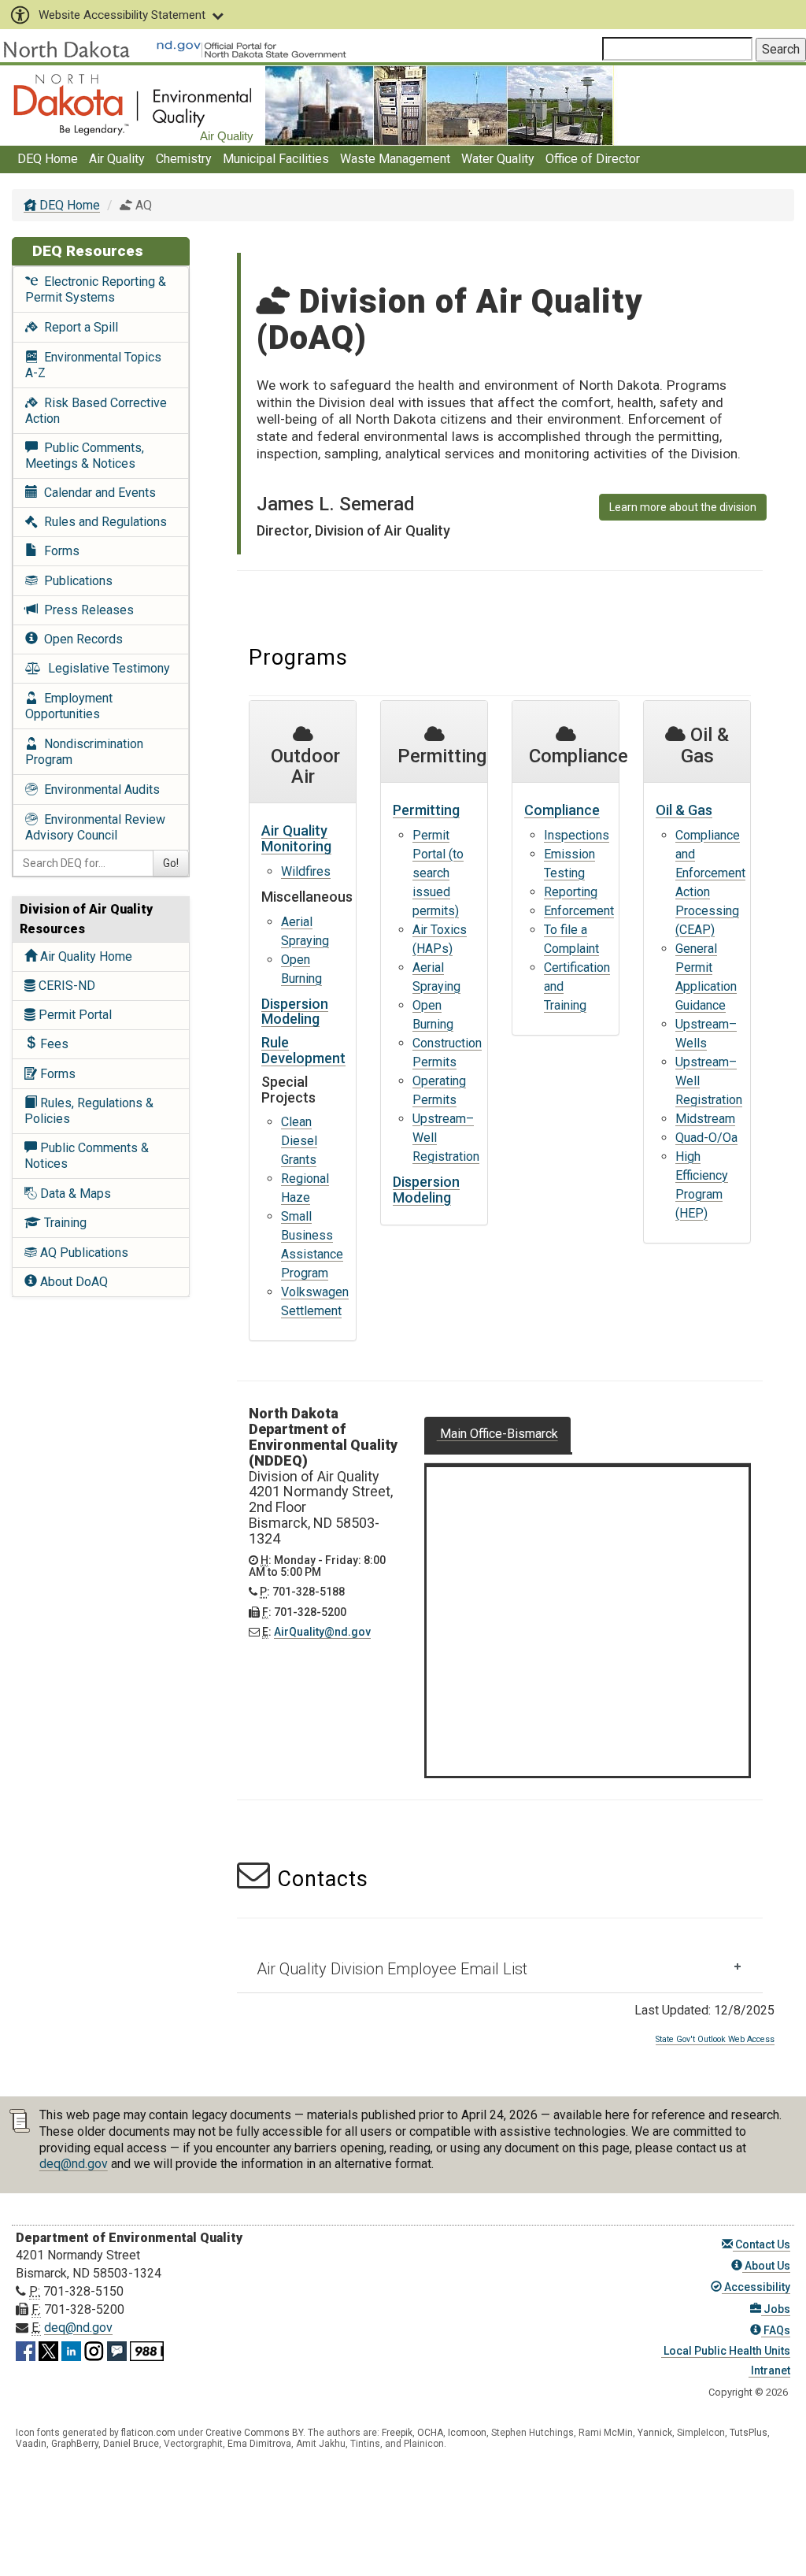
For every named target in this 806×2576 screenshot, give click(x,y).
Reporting (571, 892)
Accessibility (756, 2287)
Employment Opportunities (69, 706)
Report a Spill (78, 327)
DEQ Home (48, 159)
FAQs (776, 2330)
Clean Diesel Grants (299, 1141)
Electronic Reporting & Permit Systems (96, 289)
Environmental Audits (99, 789)
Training (64, 1223)
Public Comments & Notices (87, 1156)
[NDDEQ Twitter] (48, 2348)
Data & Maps (74, 1193)
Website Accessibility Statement (122, 15)
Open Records (80, 639)
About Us (766, 2266)
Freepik (397, 2433)
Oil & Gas (684, 810)
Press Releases (86, 610)
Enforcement (579, 911)
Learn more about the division (683, 507)
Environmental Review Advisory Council (95, 827)
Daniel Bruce (131, 2444)
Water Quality (498, 159)
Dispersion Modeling (295, 1012)
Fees (53, 1044)
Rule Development (303, 1050)
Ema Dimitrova (259, 2444)
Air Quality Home (85, 956)
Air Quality (117, 159)
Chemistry (184, 159)
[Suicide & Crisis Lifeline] (147, 2348)
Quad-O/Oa (706, 1138)
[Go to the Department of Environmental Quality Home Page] (133, 104)
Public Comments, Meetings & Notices (85, 456)
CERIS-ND (65, 986)
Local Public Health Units (726, 2351)
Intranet (769, 2370)
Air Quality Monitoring (296, 838)
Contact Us (762, 2244)
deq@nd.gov (74, 2164)
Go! (171, 863)
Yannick (655, 2433)
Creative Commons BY (254, 2433)
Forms (59, 551)
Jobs (776, 2309)
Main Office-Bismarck (497, 1434)
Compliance (562, 810)
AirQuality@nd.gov (322, 1632)
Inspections (577, 835)
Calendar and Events (97, 493)
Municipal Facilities (276, 159)
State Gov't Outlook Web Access (715, 2039)
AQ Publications (83, 1253)
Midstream (705, 1119)
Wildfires (306, 871)
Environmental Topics (93, 365)
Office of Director (593, 159)
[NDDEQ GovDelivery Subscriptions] (117, 2348)
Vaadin (31, 2444)
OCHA (430, 2433)
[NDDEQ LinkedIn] (71, 2348)
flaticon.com (148, 2433)
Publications (75, 581)
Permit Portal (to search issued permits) (438, 873)
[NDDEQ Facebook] (26, 2348)
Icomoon (467, 2433)
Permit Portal (74, 1015)
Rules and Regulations (102, 522)
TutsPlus (749, 2433)
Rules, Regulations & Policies (89, 1111)
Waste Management (395, 159)
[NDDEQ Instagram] (94, 2348)
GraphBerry (75, 2444)
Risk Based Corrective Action (96, 411)
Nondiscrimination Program (84, 752)
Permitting (426, 810)
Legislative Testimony (106, 668)
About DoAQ (72, 1282)
